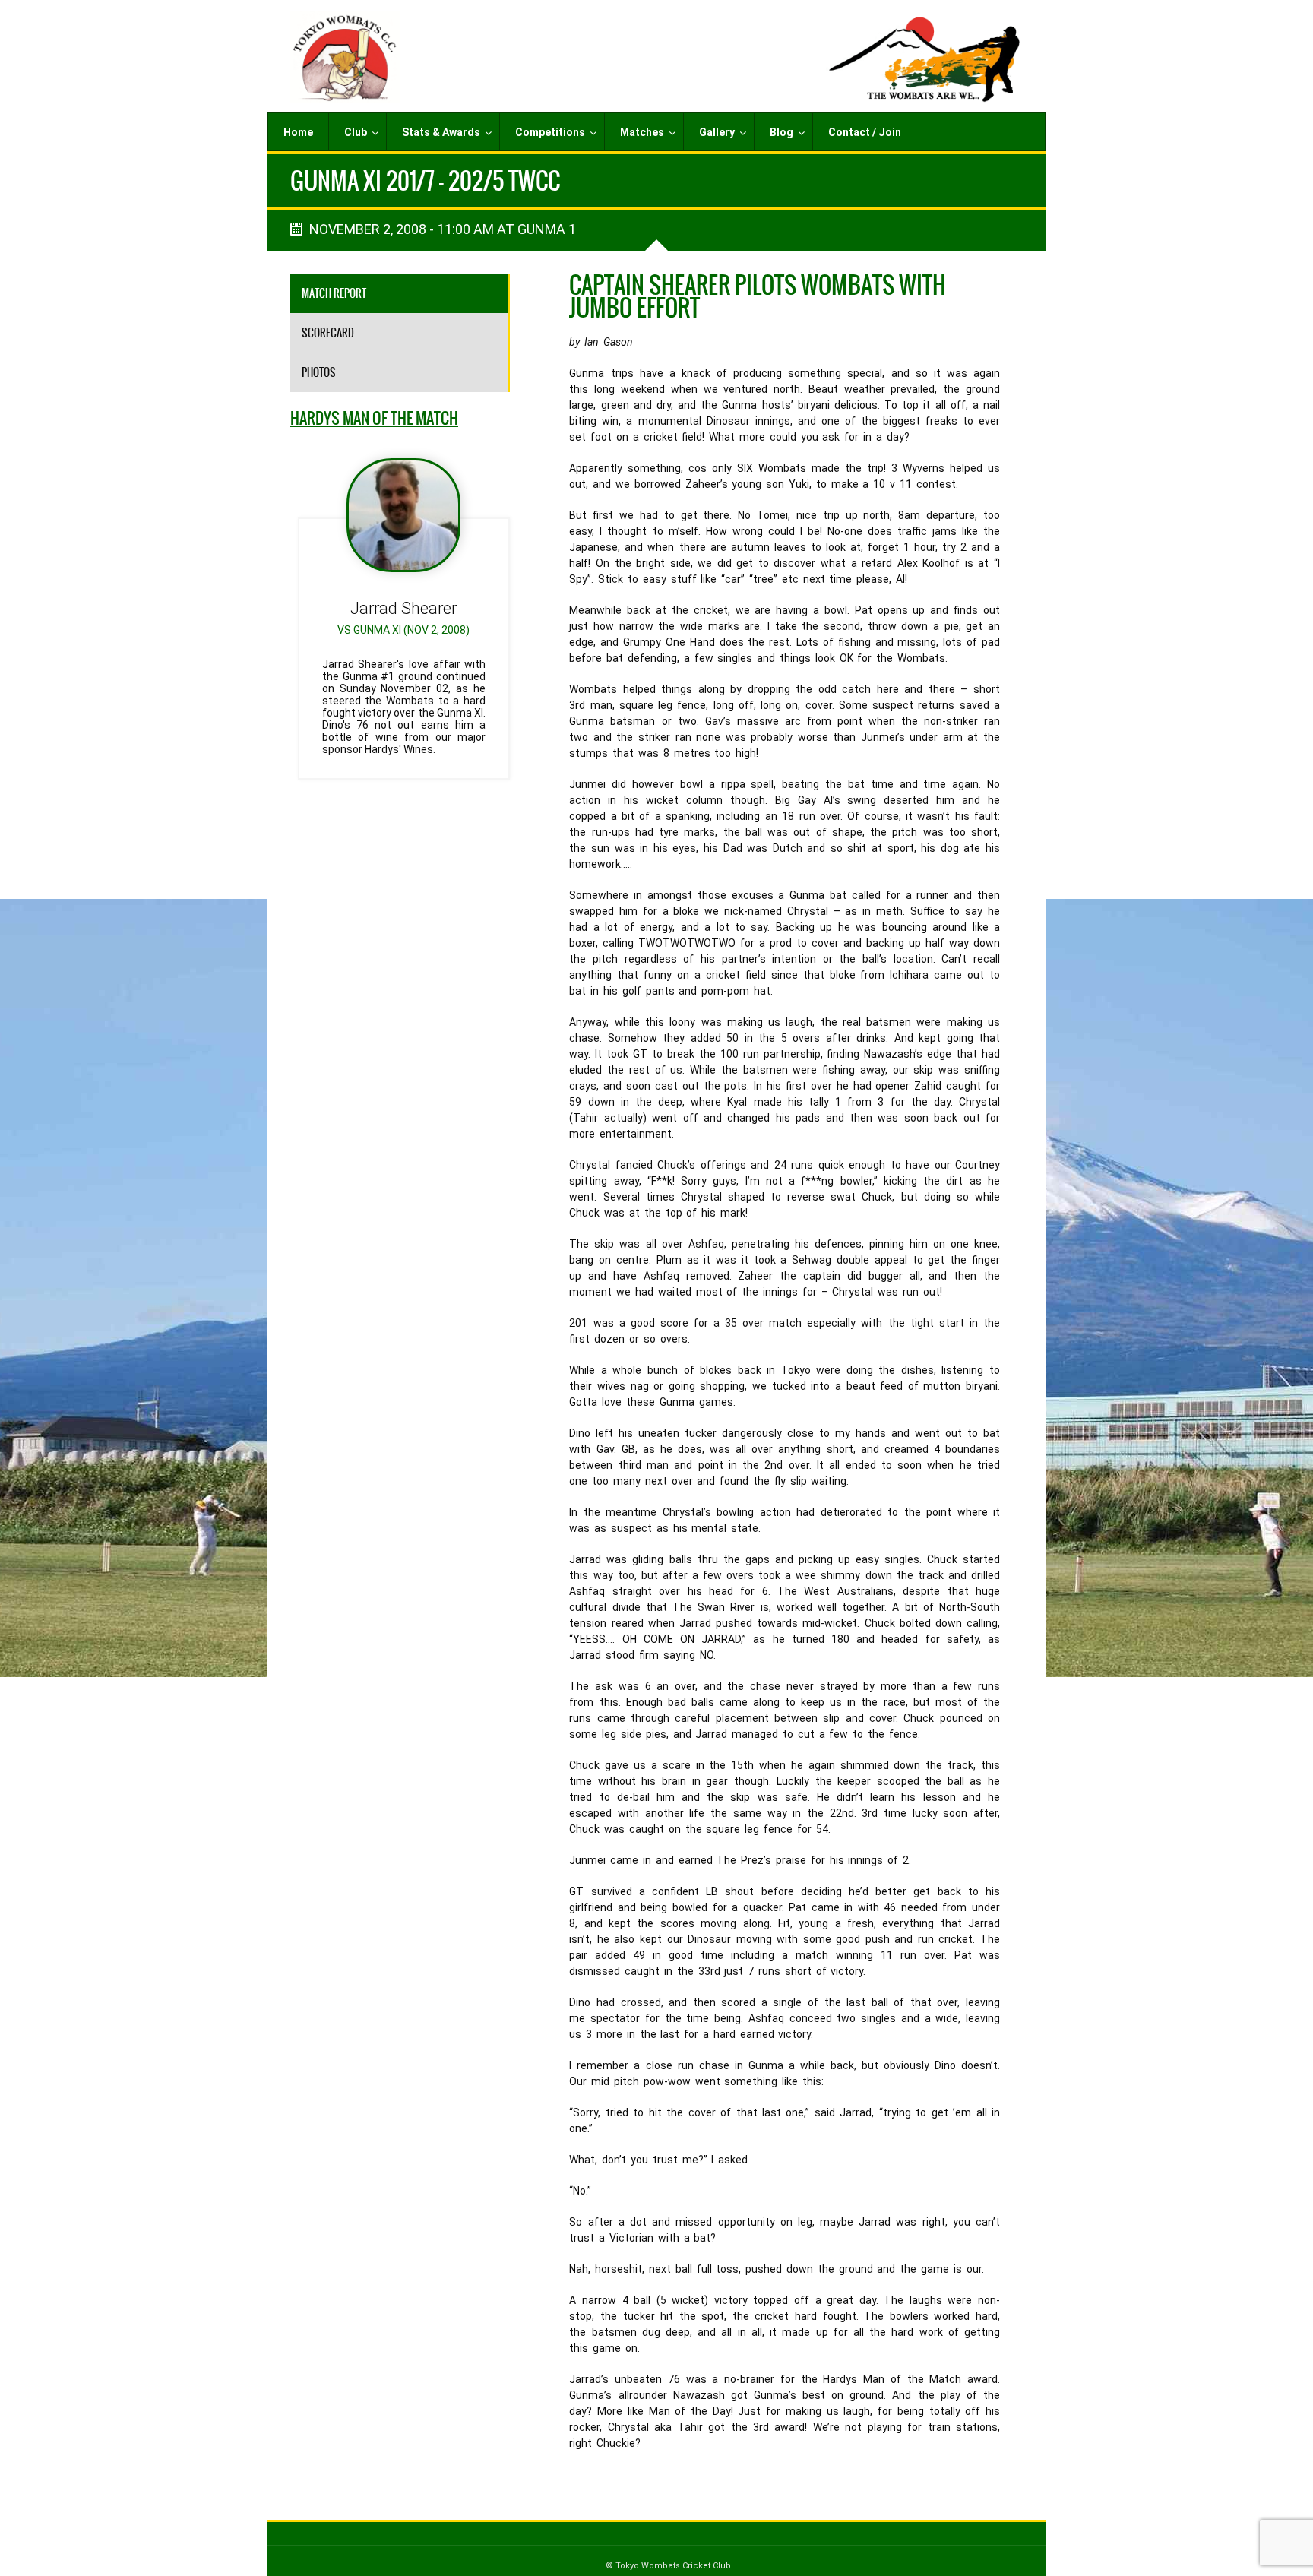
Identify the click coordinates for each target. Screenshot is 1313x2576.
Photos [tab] (319, 372)
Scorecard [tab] (328, 333)
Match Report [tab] (334, 293)
